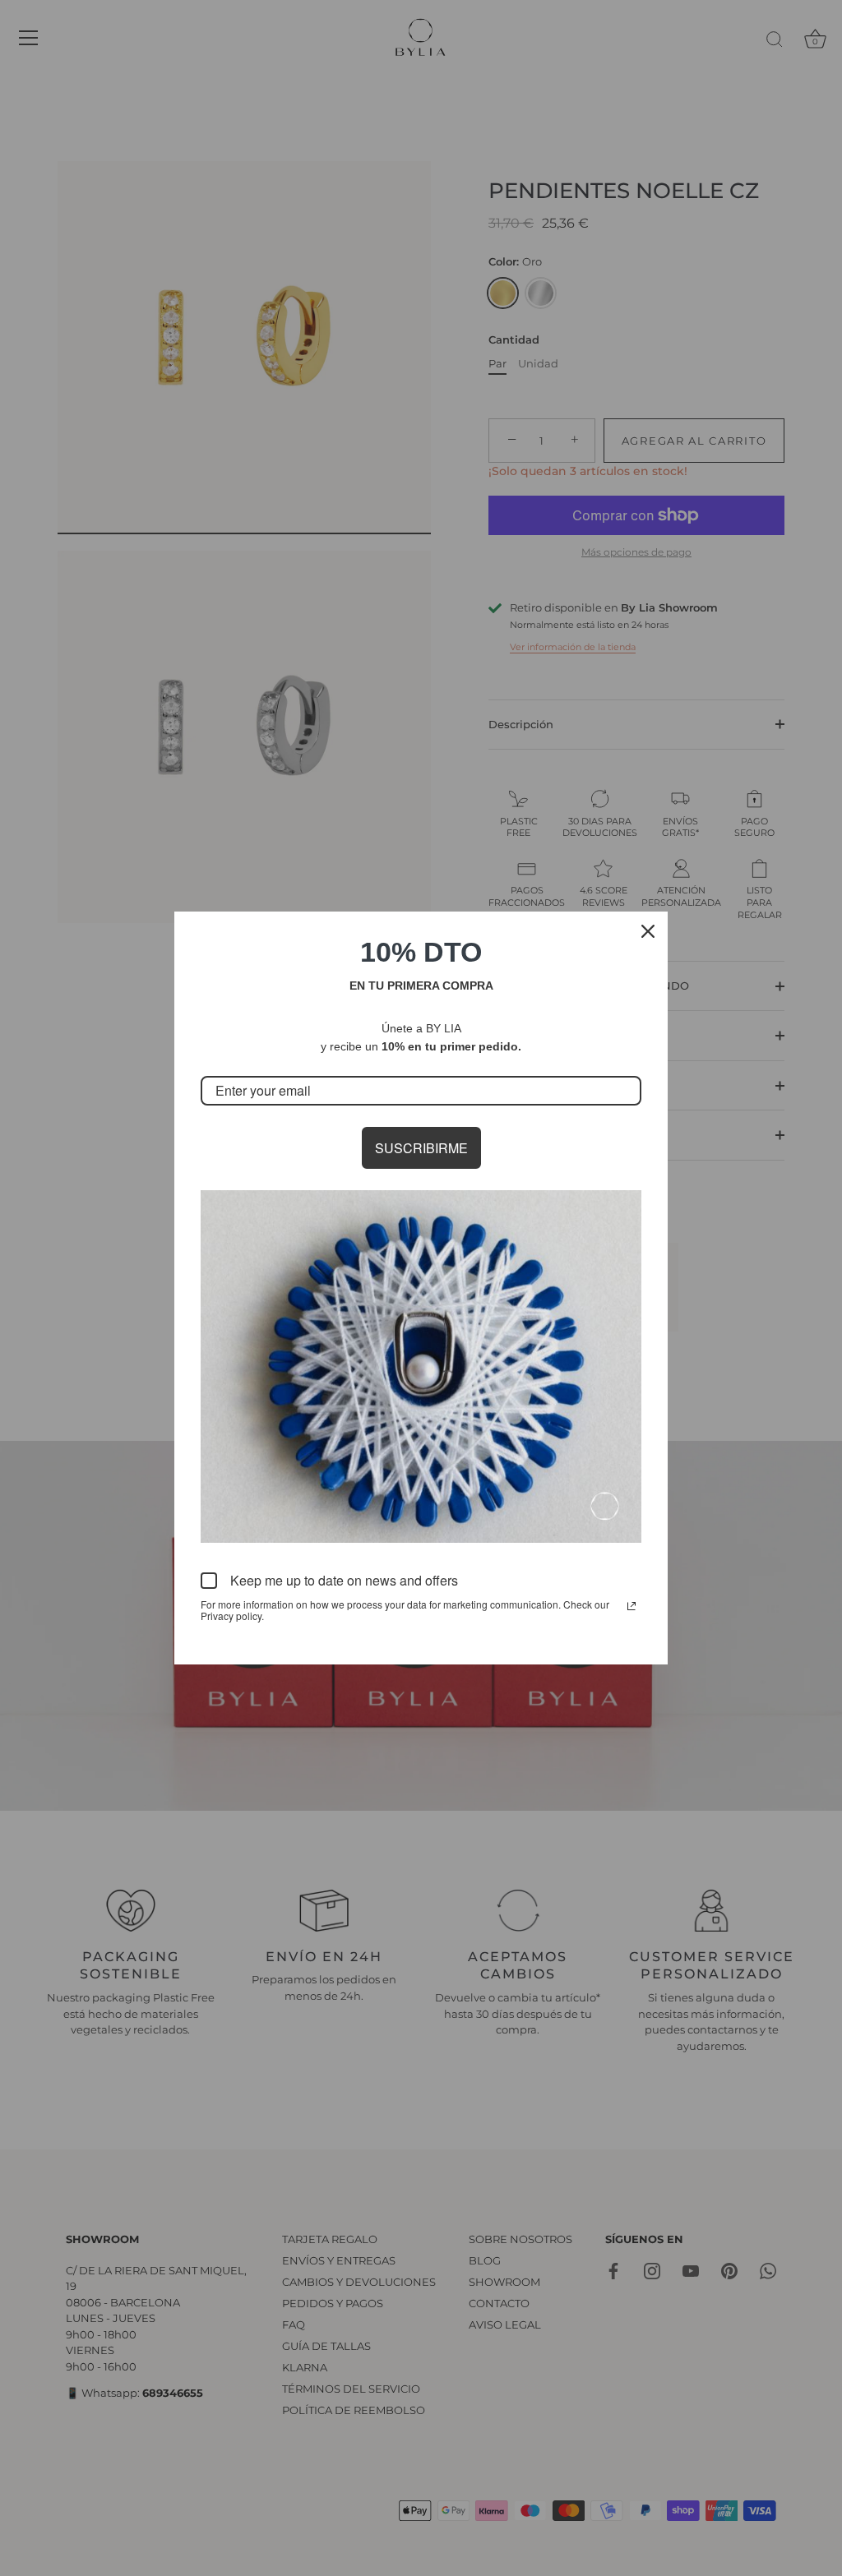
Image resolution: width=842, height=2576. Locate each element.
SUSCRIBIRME (421, 1148)
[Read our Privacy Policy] (631, 1606)
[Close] (648, 931)
